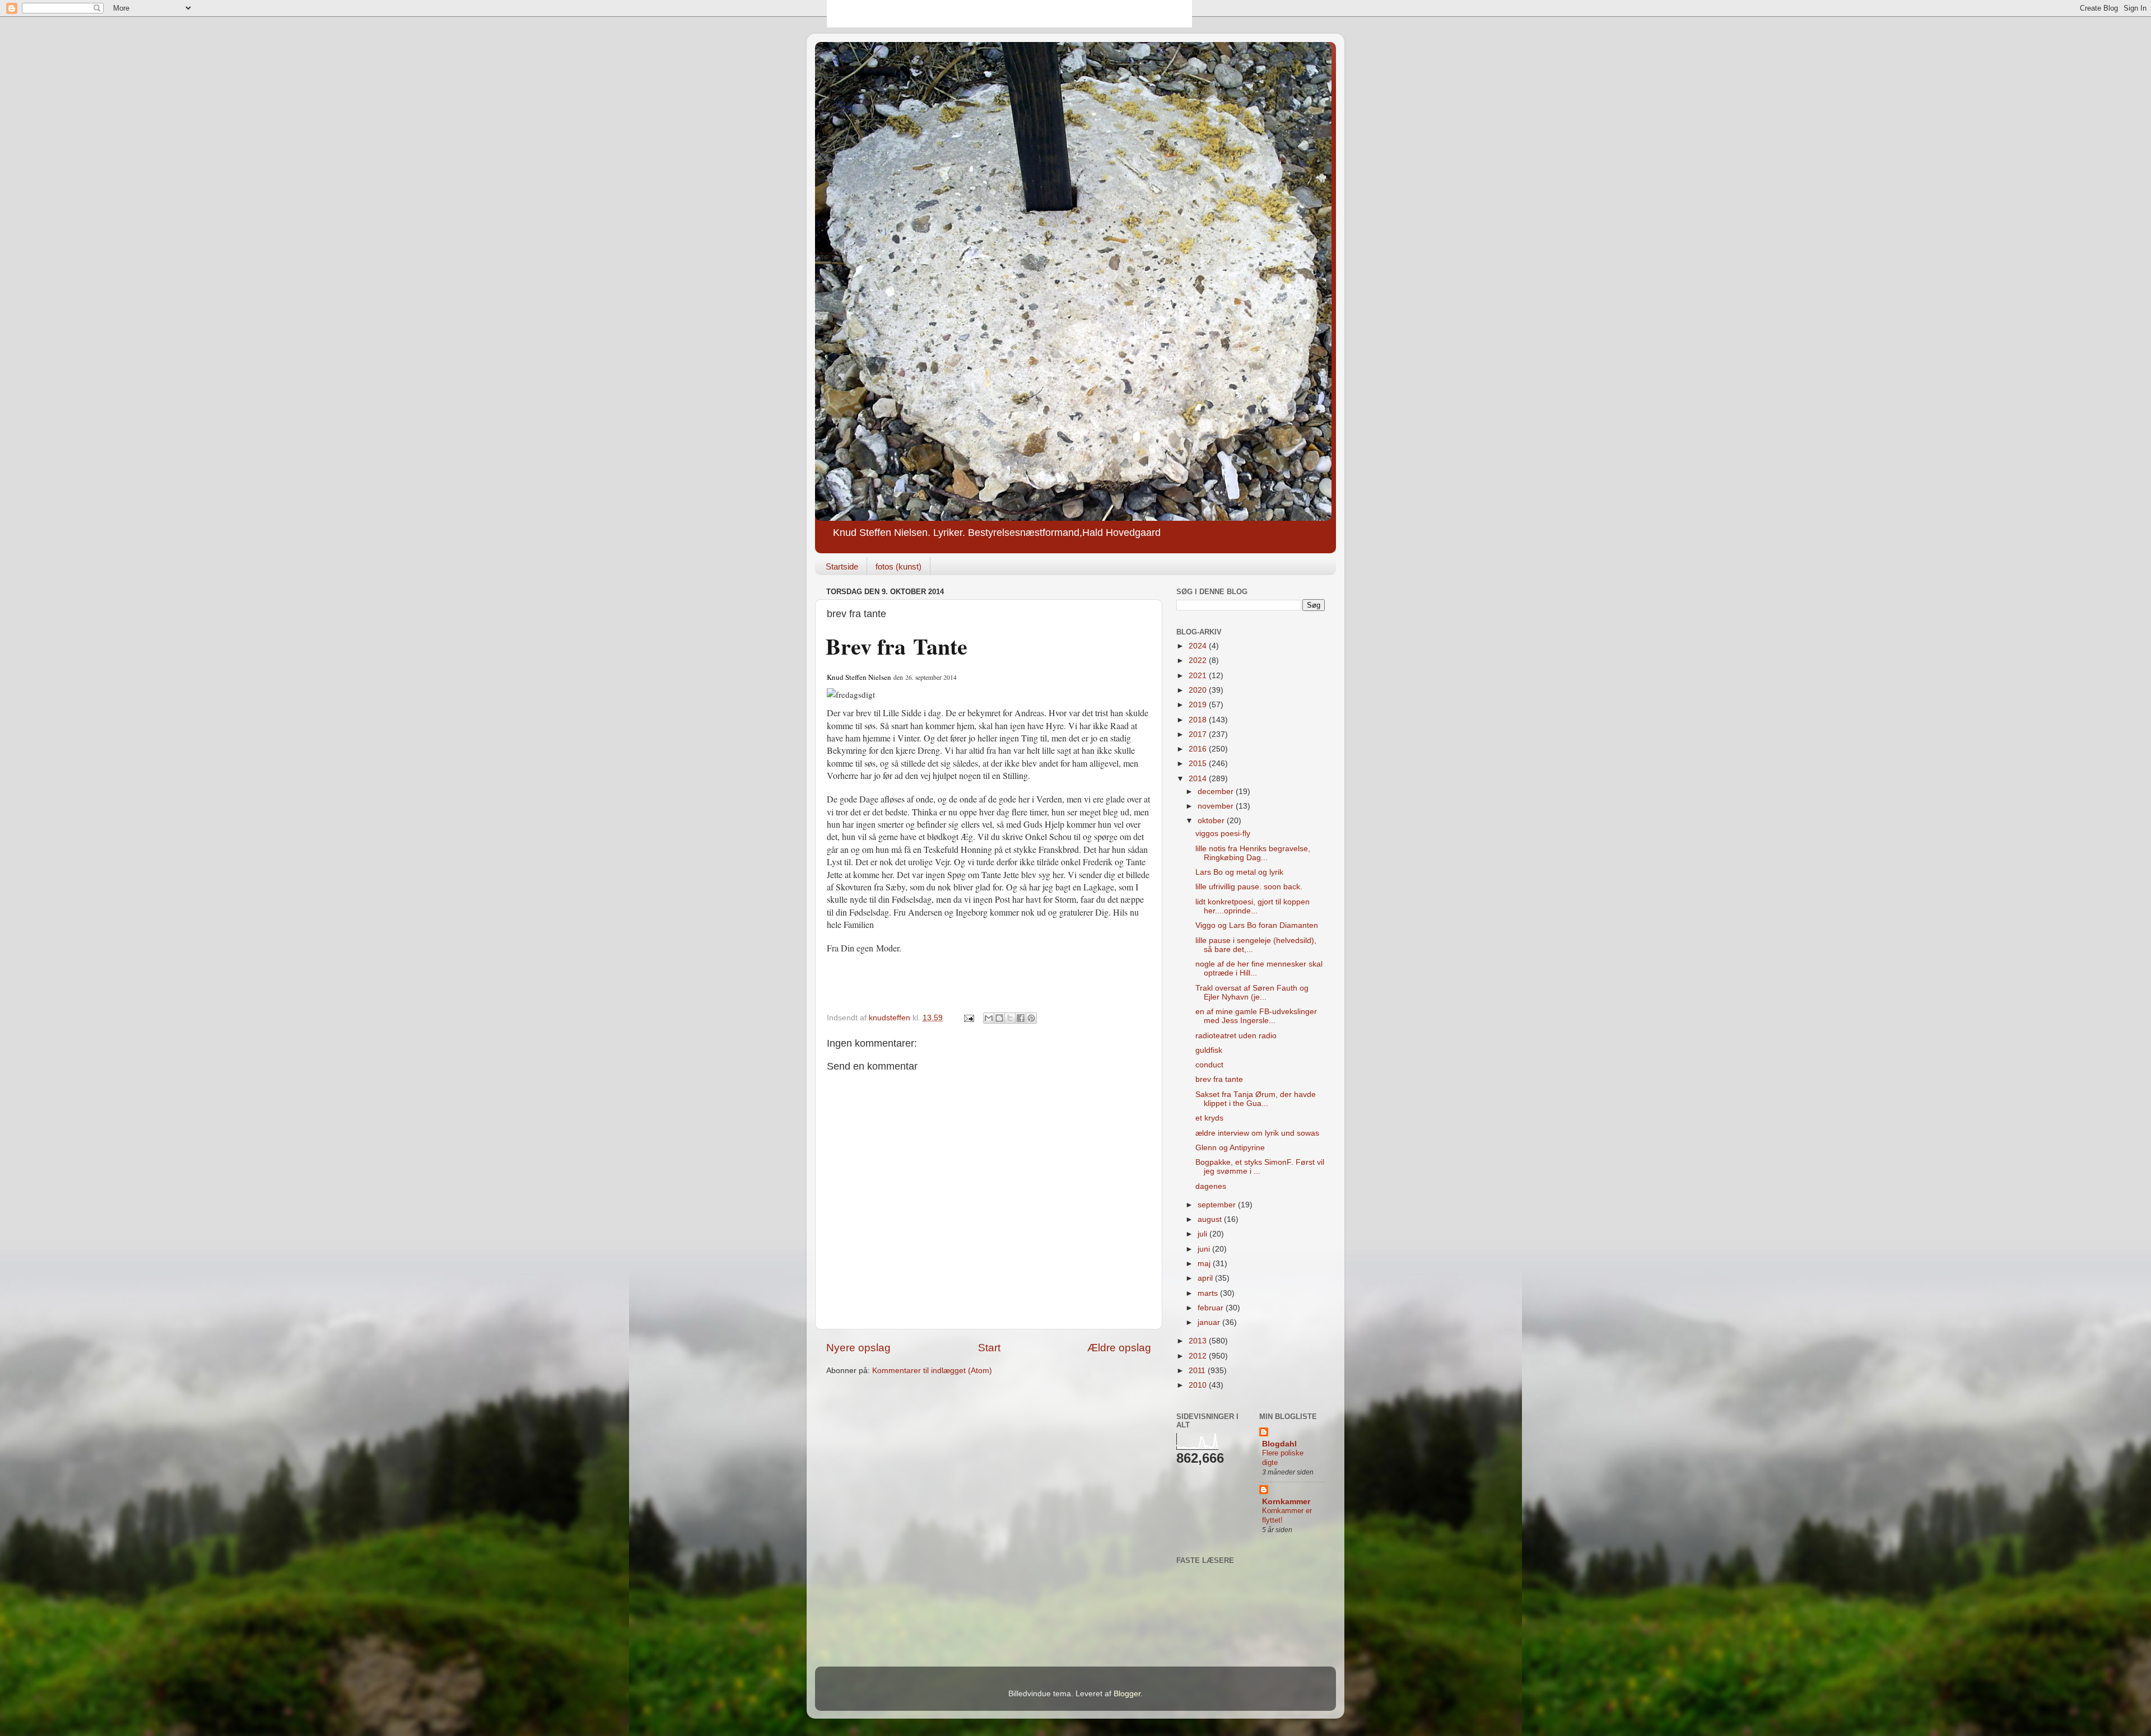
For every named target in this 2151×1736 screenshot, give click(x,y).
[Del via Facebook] (1021, 1018)
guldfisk (1209, 1050)
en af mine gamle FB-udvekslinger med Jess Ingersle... (1256, 1016)
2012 (1199, 1356)
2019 (1199, 705)
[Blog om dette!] (999, 1018)
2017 (1199, 734)
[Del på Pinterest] (1031, 1018)
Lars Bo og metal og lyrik (1239, 872)
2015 (1199, 764)
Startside (842, 566)
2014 (1199, 779)
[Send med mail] (989, 1018)
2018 (1199, 720)
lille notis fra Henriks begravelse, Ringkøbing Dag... (1253, 853)
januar (1210, 1322)
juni (1205, 1249)
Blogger (1127, 1694)
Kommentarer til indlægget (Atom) (932, 1371)
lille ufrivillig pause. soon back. (1249, 887)
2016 (1199, 749)
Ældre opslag (1119, 1348)
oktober (1212, 821)
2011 (1198, 1371)
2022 (1199, 661)
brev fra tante (1219, 1079)
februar (1212, 1308)
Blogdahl (1279, 1444)
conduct (1209, 1065)
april (1206, 1278)
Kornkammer (1286, 1502)
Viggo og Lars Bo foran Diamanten (1257, 925)
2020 (1199, 690)
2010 (1199, 1385)
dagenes (1211, 1186)
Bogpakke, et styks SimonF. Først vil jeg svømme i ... (1260, 1167)
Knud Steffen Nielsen (859, 677)
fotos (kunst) (898, 566)
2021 (1199, 676)
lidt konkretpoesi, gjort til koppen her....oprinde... (1253, 906)
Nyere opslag (858, 1348)
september (1218, 1205)
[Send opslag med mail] (968, 1018)
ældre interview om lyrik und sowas (1257, 1133)
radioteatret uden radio (1236, 1036)
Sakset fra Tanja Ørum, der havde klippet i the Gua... (1256, 1099)
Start (989, 1348)
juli (1203, 1234)
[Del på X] (1010, 1018)
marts (1209, 1293)
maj (1205, 1264)
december (1217, 792)
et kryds (1209, 1118)
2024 (1199, 646)
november (1217, 806)
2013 (1199, 1341)
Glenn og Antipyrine (1230, 1148)
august (1211, 1219)
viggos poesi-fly (1223, 834)
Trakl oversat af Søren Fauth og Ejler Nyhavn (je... (1252, 993)
